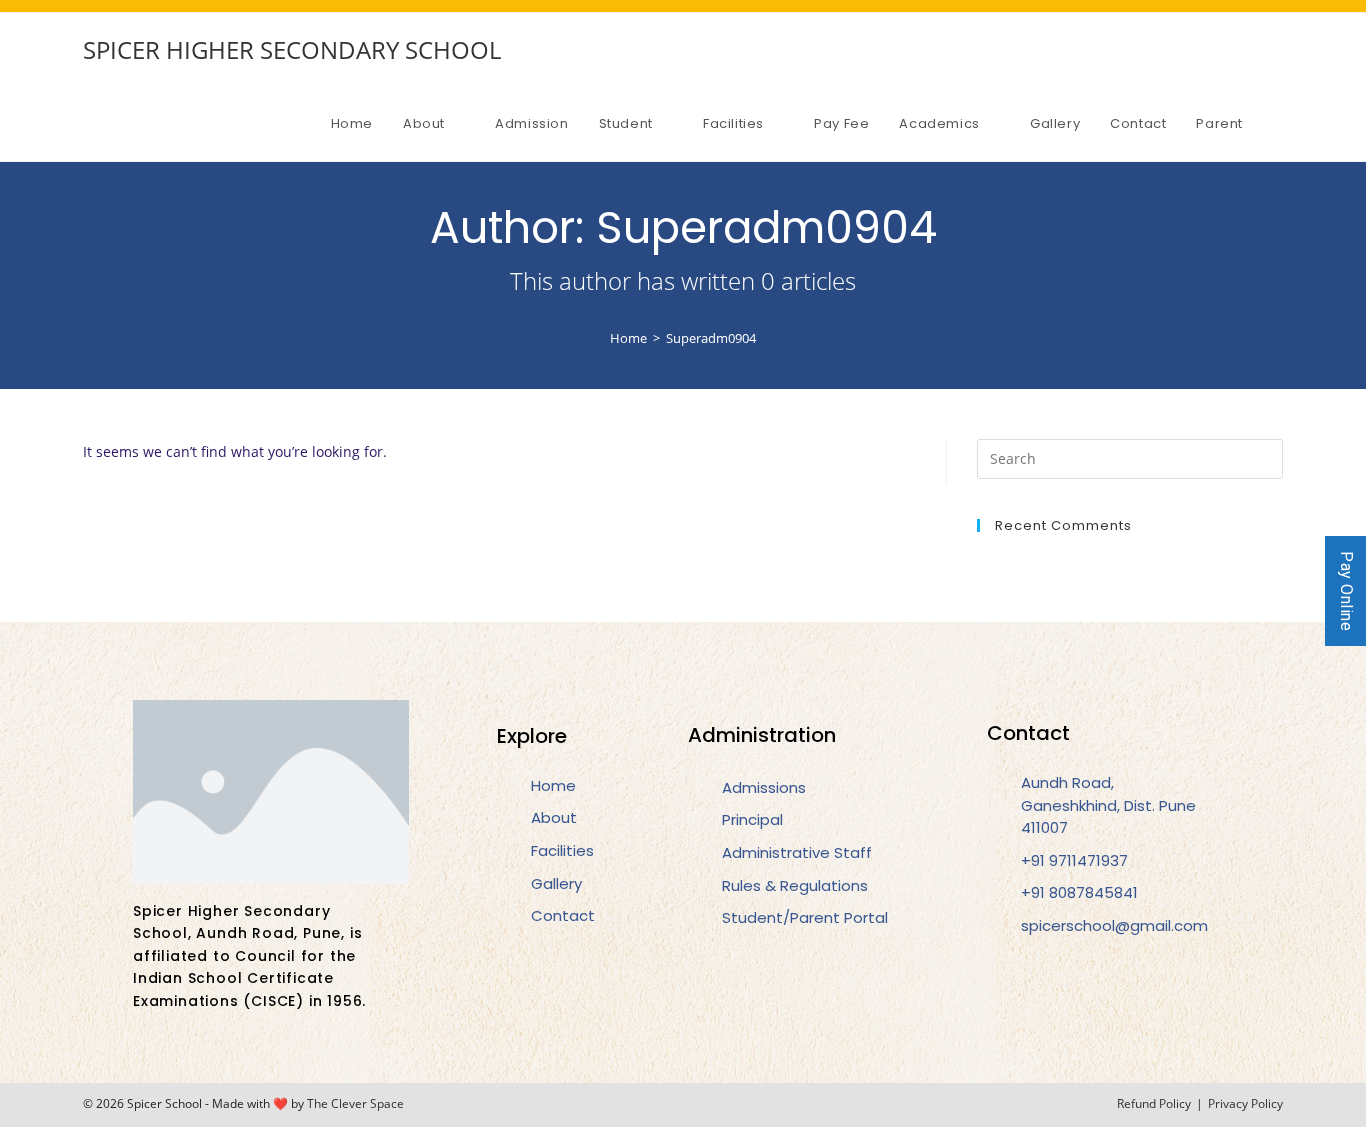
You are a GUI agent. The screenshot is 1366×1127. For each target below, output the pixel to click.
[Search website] (1278, 124)
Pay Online (1346, 591)
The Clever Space (355, 1103)
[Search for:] (1130, 457)
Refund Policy (1154, 1103)
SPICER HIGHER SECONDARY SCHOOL (292, 49)
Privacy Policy (1245, 1103)
